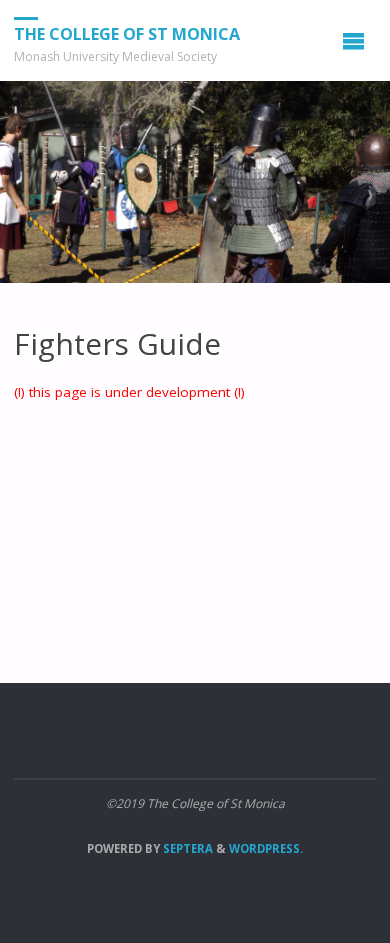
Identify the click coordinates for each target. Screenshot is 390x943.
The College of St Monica (127, 34)
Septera (186, 848)
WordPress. (266, 848)
